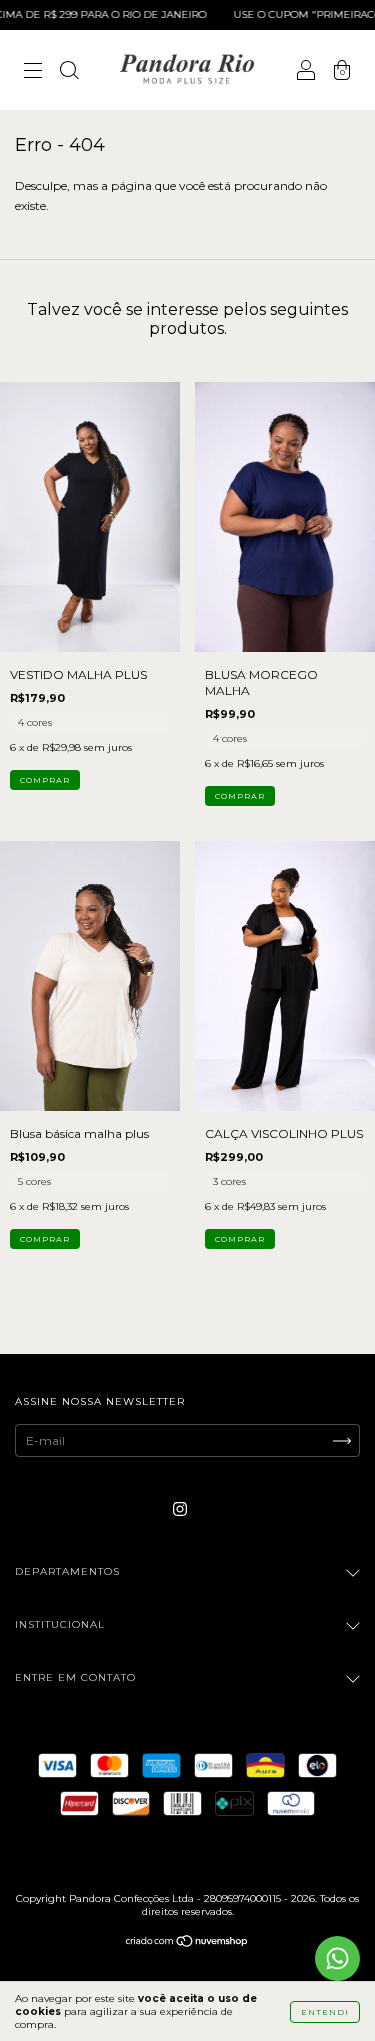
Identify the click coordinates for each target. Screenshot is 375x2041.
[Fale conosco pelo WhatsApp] (337, 1958)
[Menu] (33, 72)
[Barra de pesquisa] (69, 72)
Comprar (45, 780)
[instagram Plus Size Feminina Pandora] (180, 1508)
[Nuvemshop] (187, 1943)
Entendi (325, 2012)
